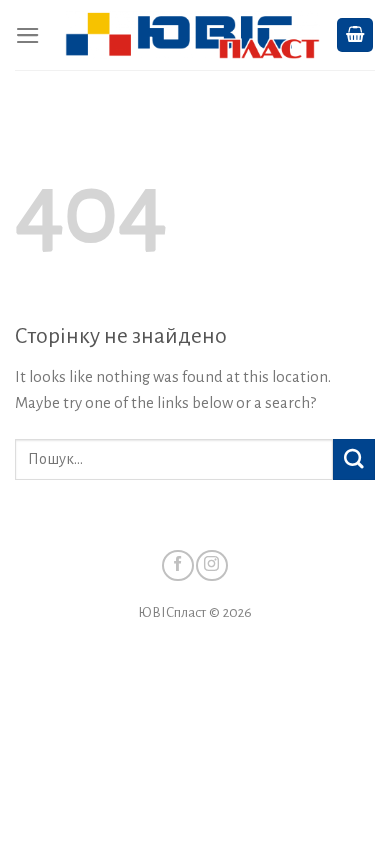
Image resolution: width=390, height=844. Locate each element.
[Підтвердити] (354, 459)
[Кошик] (355, 35)
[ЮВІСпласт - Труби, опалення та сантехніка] (192, 35)
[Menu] (28, 35)
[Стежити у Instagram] (211, 565)
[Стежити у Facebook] (177, 565)
